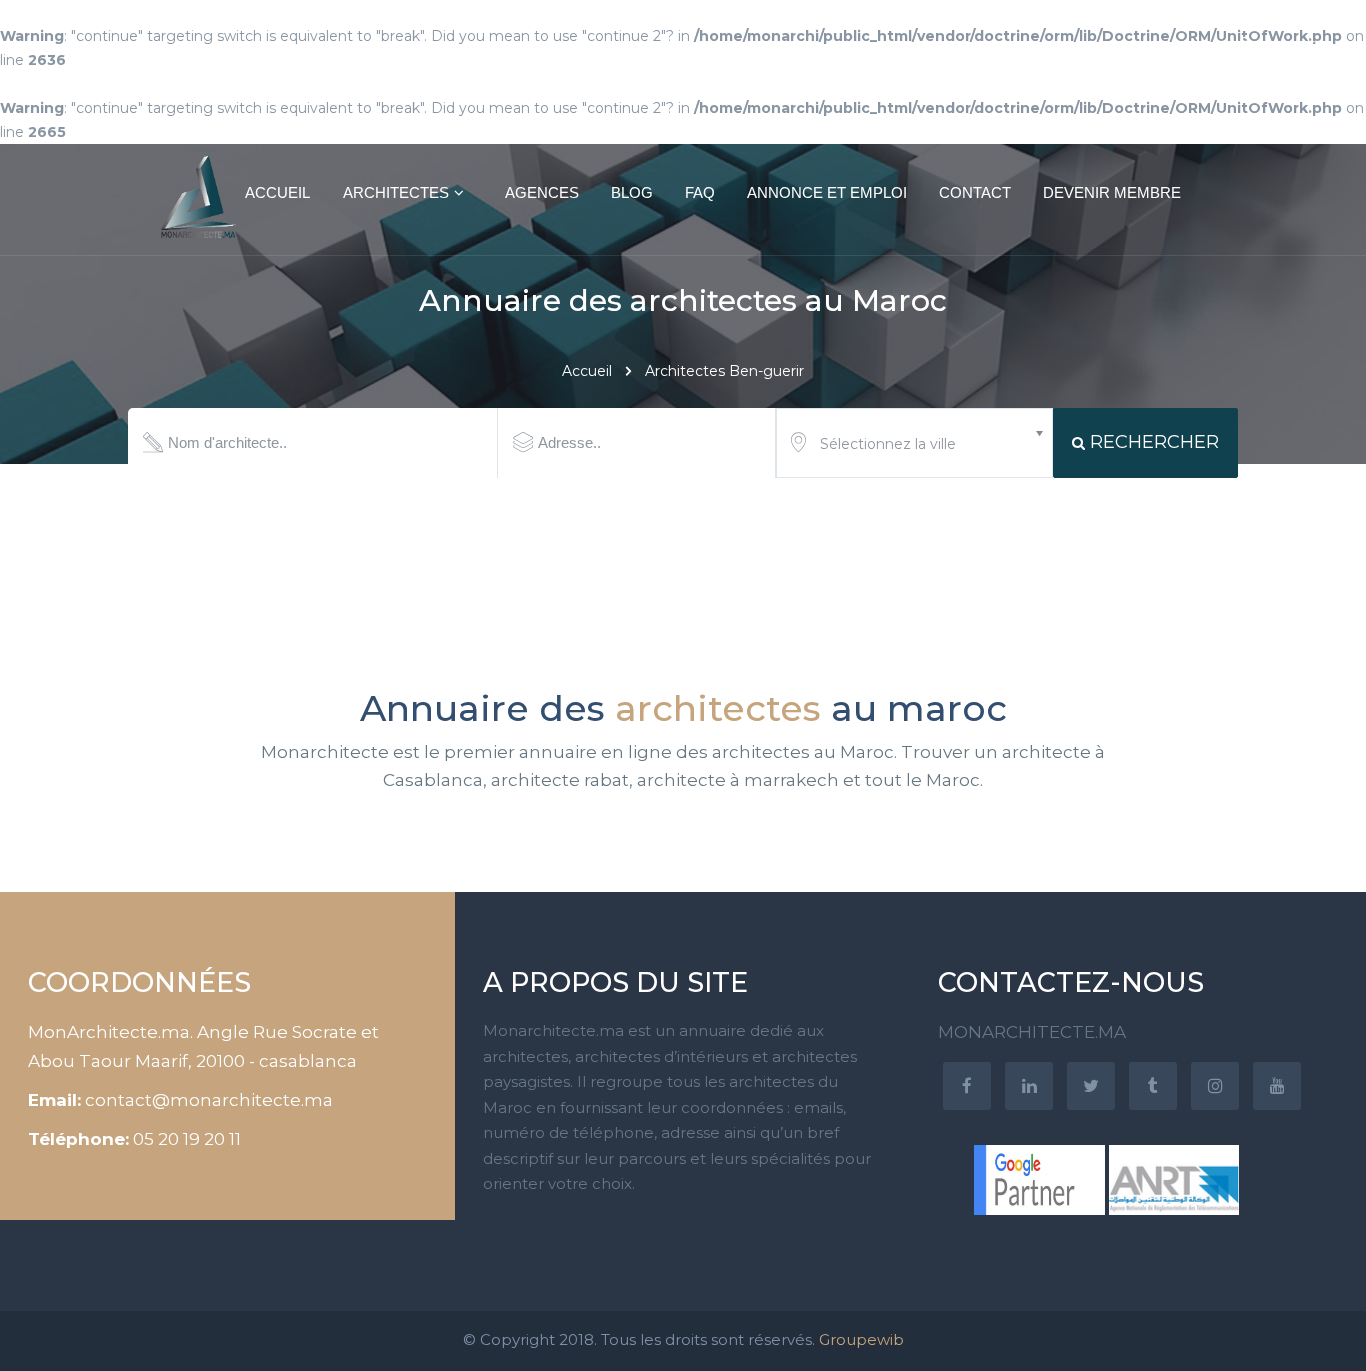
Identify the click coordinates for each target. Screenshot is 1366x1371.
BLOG (632, 192)
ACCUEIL (277, 192)
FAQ (700, 192)
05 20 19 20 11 (187, 1139)
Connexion (1296, 46)
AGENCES (542, 192)
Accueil (587, 371)
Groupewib (861, 1339)
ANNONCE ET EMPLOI (827, 192)
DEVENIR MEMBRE (1112, 192)
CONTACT (975, 192)
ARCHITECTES (396, 192)
